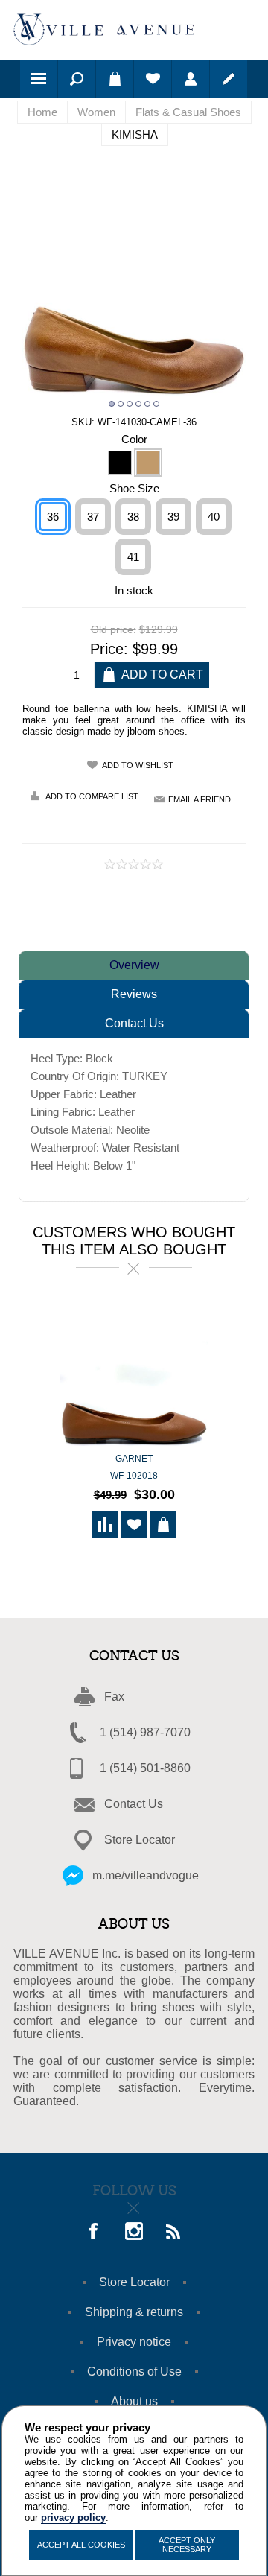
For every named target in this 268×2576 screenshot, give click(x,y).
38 (133, 517)
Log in (191, 79)
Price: (109, 649)
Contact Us (134, 1023)
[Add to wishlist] (134, 1525)
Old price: (114, 630)
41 (133, 557)
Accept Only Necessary (187, 2545)
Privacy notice (134, 2342)
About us (134, 2401)
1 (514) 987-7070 (145, 1732)
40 (214, 517)
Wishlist (153, 79)
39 (173, 517)
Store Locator (140, 1840)
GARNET (134, 1467)
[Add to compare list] (105, 1525)
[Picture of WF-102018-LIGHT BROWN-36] (134, 1373)
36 (53, 517)
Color (134, 438)
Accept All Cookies (81, 2545)
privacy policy (73, 2518)
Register (229, 79)
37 (93, 517)
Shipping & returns (134, 2312)
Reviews (134, 994)
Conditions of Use (134, 2372)
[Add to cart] (163, 1525)
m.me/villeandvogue (146, 1875)
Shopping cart (115, 79)
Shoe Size (134, 488)
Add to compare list (92, 796)
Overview (134, 965)
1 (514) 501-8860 (145, 1768)
